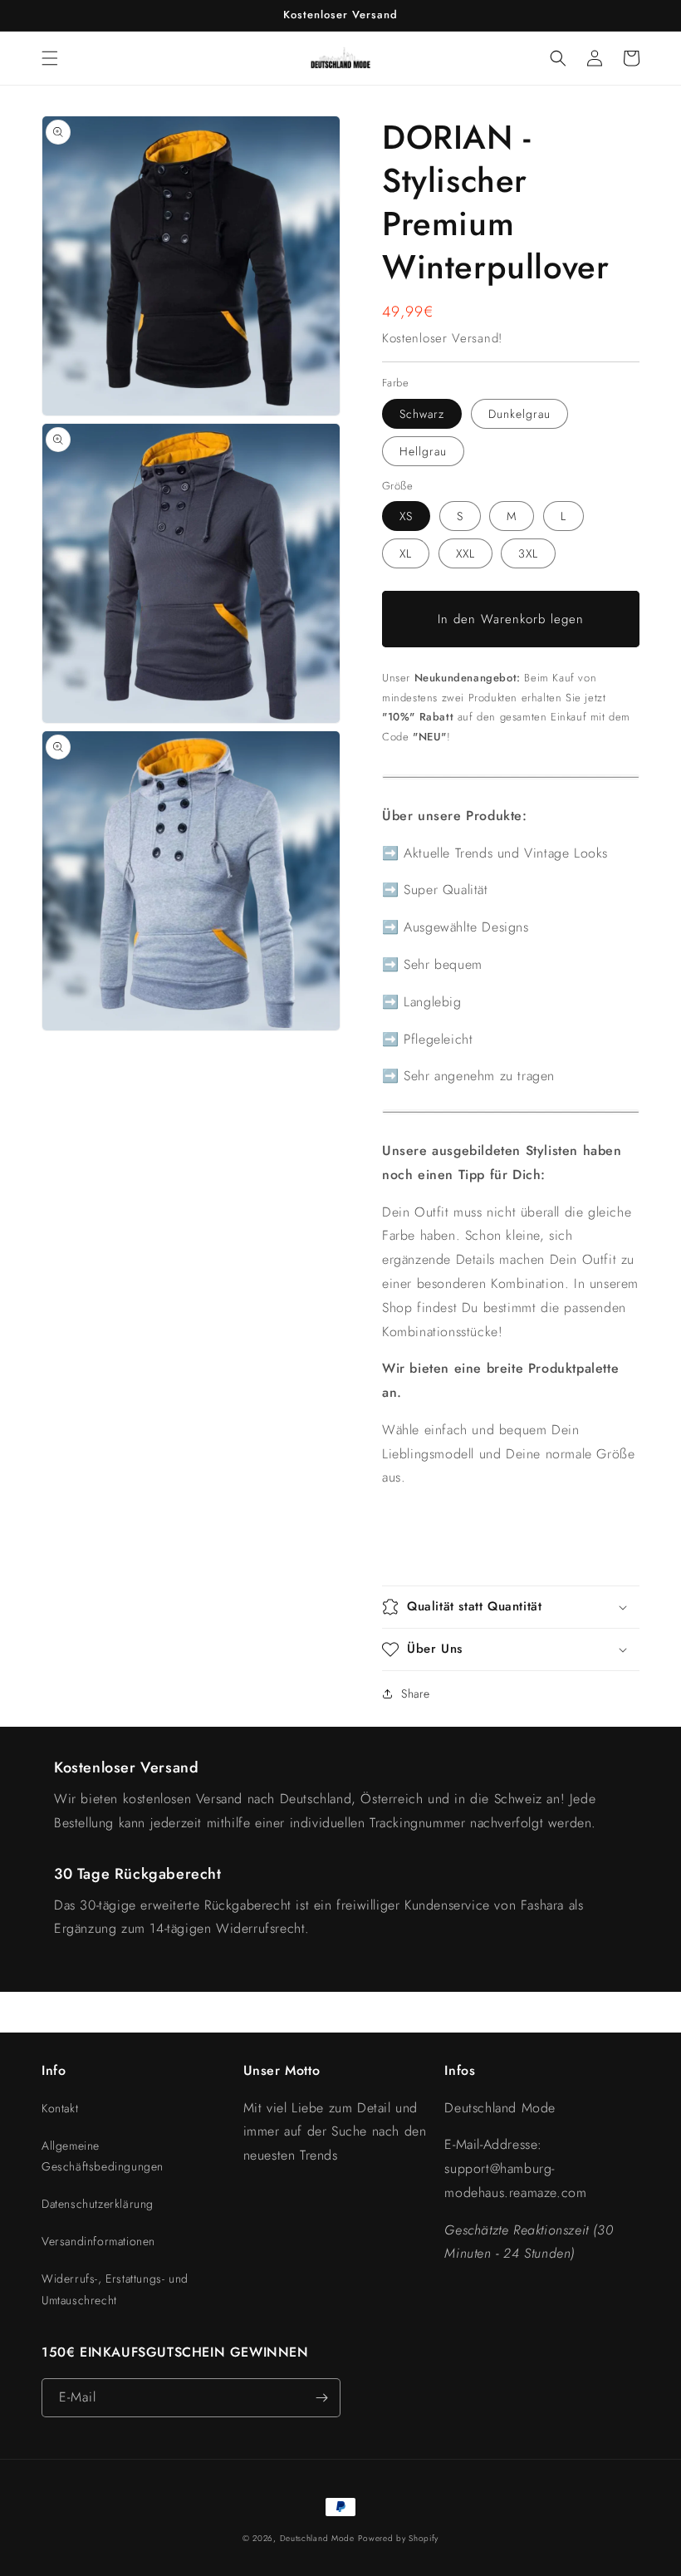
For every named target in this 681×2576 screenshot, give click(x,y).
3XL (528, 553)
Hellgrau (423, 451)
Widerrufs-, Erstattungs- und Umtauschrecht (115, 2289)
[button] (50, 58)
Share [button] (416, 1694)
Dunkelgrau (519, 414)
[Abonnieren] (321, 2398)
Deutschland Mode (317, 2538)
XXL (465, 553)
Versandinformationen (98, 2241)
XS (406, 516)
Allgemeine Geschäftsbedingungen (103, 2156)
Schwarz (422, 414)
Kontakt (60, 2108)
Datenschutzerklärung (98, 2204)
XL (406, 553)
